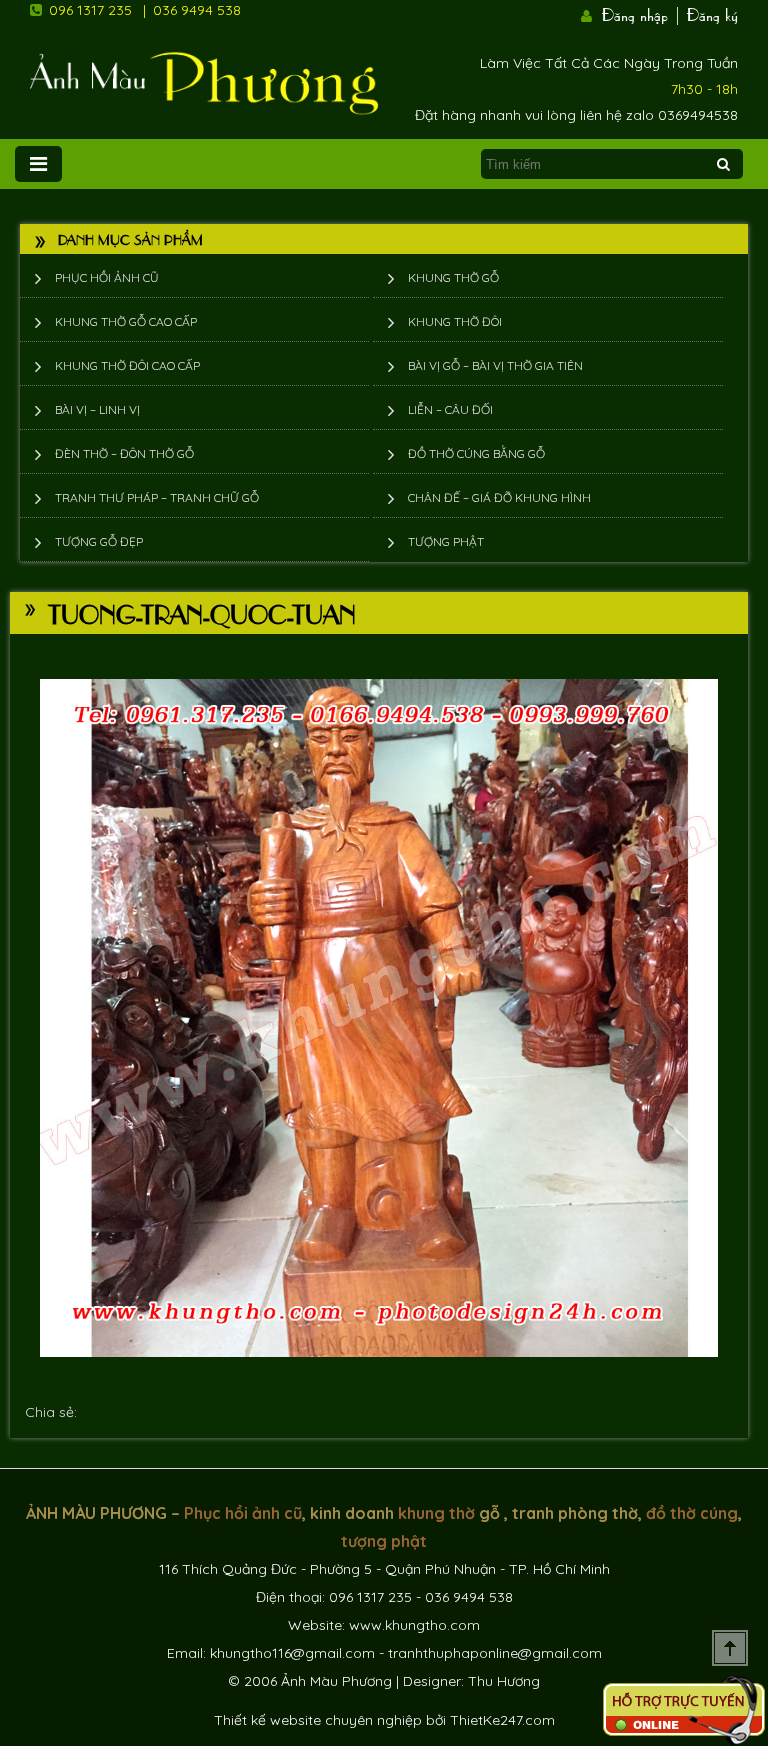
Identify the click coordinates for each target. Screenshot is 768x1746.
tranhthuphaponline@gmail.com (495, 1653)
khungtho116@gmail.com (292, 1653)
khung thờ (436, 1513)
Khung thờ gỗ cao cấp (126, 321)
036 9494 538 (197, 10)
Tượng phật (446, 541)
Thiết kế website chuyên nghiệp (318, 1720)
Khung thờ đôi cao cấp (127, 365)
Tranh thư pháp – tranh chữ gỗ (157, 497)
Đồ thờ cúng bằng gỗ (476, 453)
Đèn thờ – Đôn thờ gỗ (124, 453)
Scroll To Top (730, 1648)
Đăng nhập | (642, 13)
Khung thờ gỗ (453, 277)
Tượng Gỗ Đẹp (99, 541)
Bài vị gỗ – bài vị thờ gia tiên (495, 365)
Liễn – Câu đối (450, 409)
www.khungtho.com (414, 1625)
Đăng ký (712, 13)
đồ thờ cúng (692, 1513)
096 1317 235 (90, 10)
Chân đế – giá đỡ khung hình (499, 497)
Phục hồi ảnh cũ (107, 277)
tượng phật (384, 1541)
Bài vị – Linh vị (97, 409)
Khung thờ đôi (455, 321)
